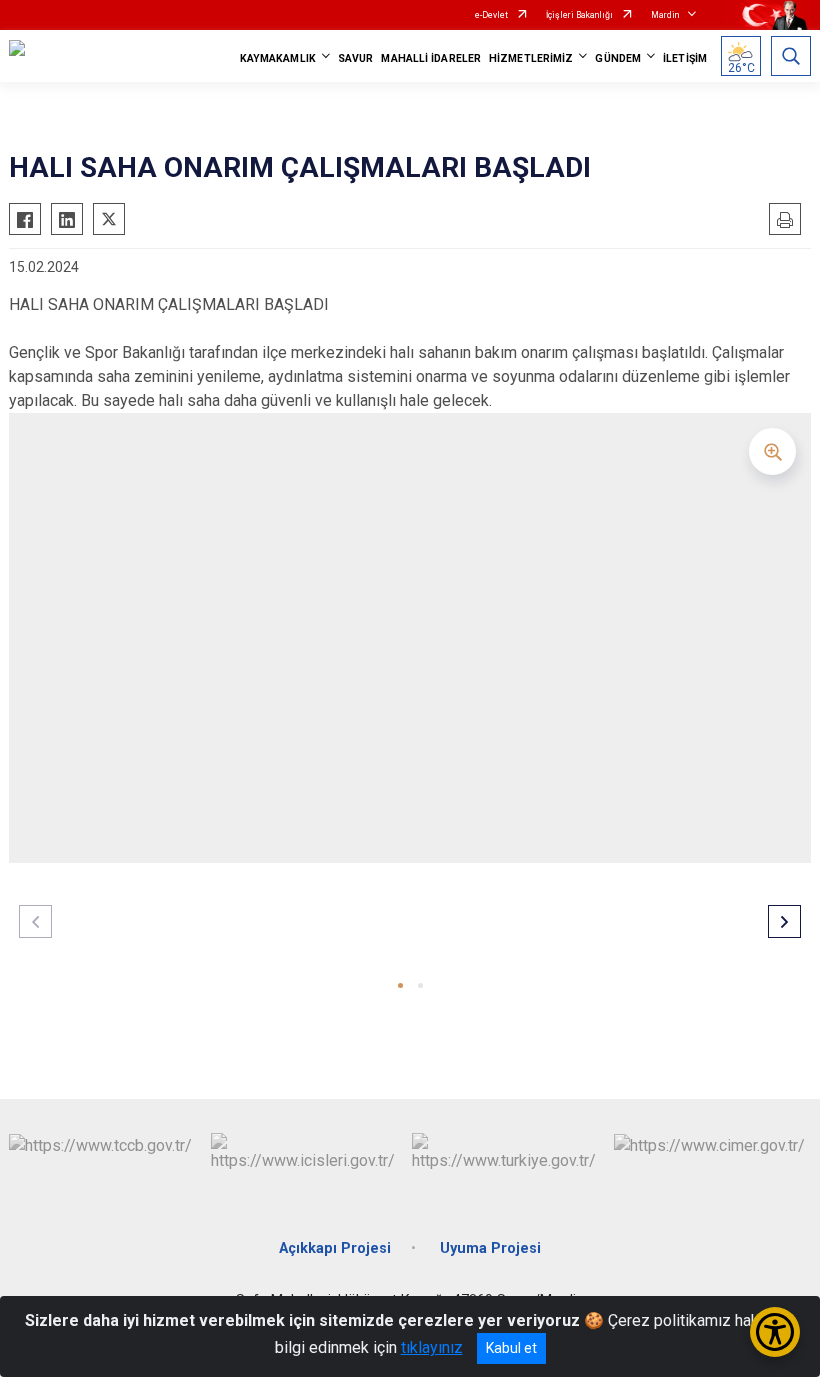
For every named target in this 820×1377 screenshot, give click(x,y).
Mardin (665, 15)
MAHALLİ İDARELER (431, 58)
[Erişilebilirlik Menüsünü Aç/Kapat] (775, 1332)
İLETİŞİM (685, 58)
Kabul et (511, 1348)
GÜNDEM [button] (618, 58)
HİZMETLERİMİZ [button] (531, 58)
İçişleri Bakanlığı (579, 15)
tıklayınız (432, 1347)
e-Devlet (491, 15)
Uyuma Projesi (490, 1248)
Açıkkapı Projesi (335, 1248)
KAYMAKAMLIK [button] (278, 58)
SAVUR (356, 58)
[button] (400, 985)
